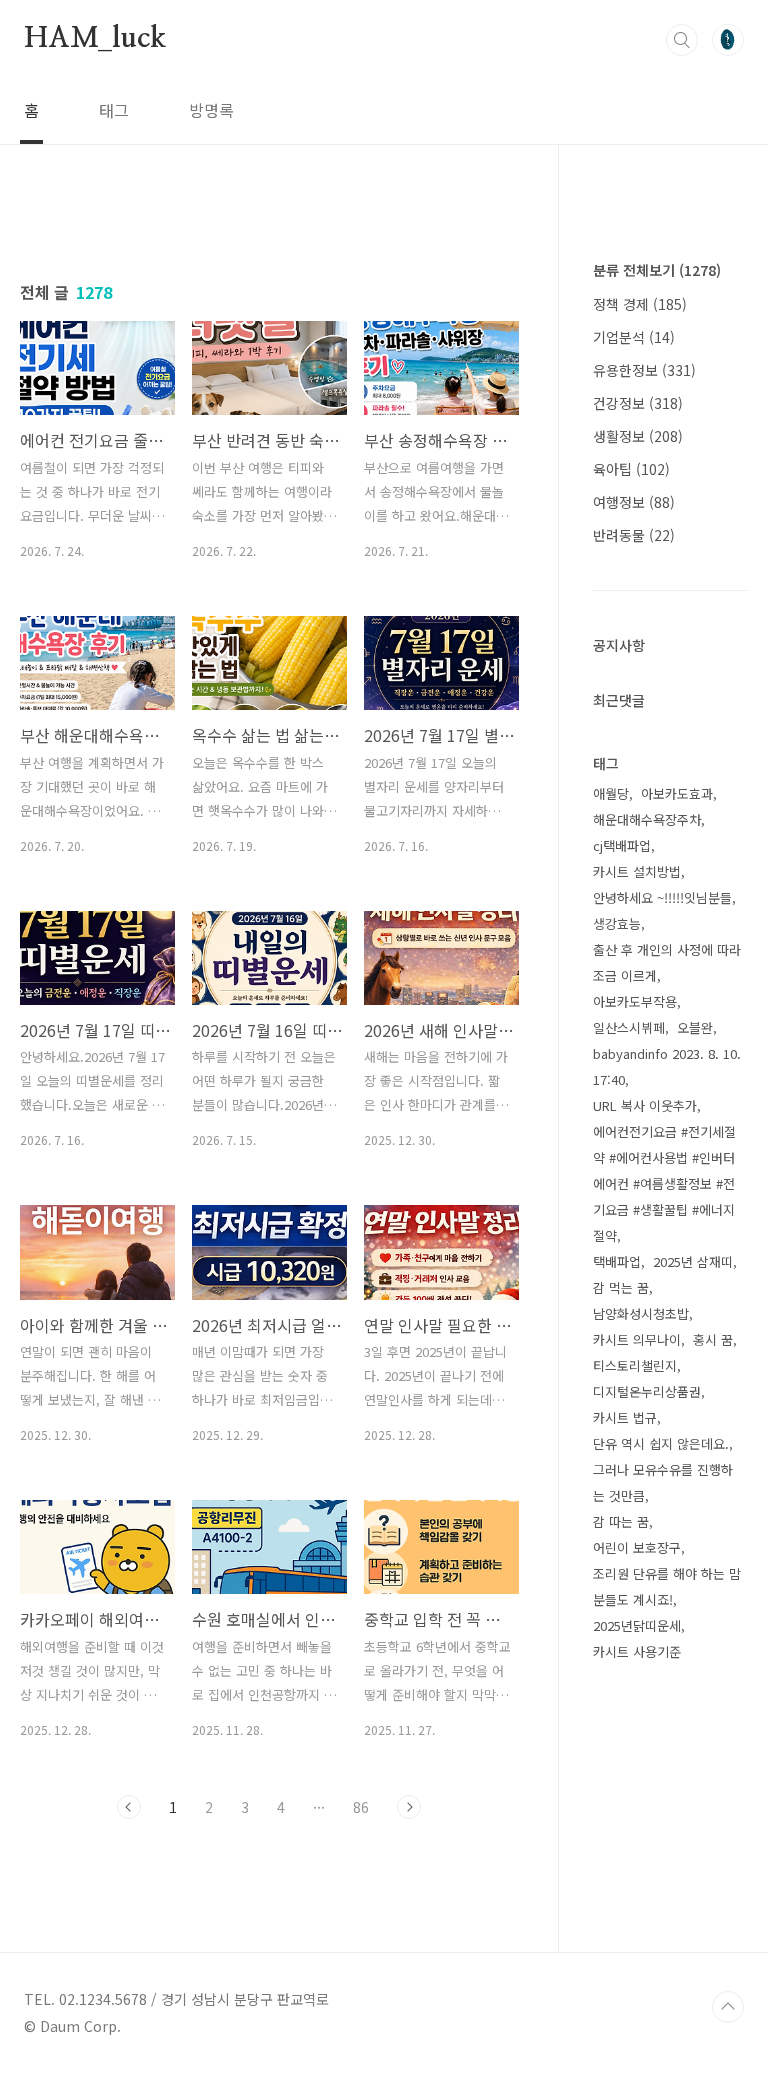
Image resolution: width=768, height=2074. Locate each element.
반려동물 (634, 535)
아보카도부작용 (635, 1001)
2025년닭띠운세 (637, 1625)
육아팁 (631, 469)
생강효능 (617, 923)
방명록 (211, 110)
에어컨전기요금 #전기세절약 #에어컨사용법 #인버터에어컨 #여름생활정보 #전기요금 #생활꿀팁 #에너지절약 (664, 1183)
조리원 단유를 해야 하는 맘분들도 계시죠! (667, 1586)
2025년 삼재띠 (693, 1261)
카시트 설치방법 (637, 871)
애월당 (611, 793)
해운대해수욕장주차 (647, 819)
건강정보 (638, 403)
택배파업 (617, 1261)
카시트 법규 (625, 1417)
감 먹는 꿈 (621, 1287)
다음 (409, 1807)
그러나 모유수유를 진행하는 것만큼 (663, 1482)
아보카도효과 (677, 793)
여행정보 (634, 502)
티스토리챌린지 (635, 1365)
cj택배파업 (622, 845)
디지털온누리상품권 (647, 1391)
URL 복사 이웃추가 (645, 1105)
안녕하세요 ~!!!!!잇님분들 (662, 897)
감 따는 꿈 (621, 1521)
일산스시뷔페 (629, 1027)
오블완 (695, 1027)
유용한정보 (644, 370)
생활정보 (638, 436)
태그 (114, 110)
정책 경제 (640, 304)
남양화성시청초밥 (641, 1313)
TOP (728, 2007)
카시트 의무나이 (637, 1339)
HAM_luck (94, 39)
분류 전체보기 (657, 270)
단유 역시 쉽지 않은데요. (661, 1443)
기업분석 (634, 337)
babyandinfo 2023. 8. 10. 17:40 (667, 1066)
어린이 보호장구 (637, 1547)
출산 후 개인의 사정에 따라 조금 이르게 (667, 962)
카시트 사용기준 (637, 1651)
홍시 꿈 (713, 1339)
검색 (682, 40)
